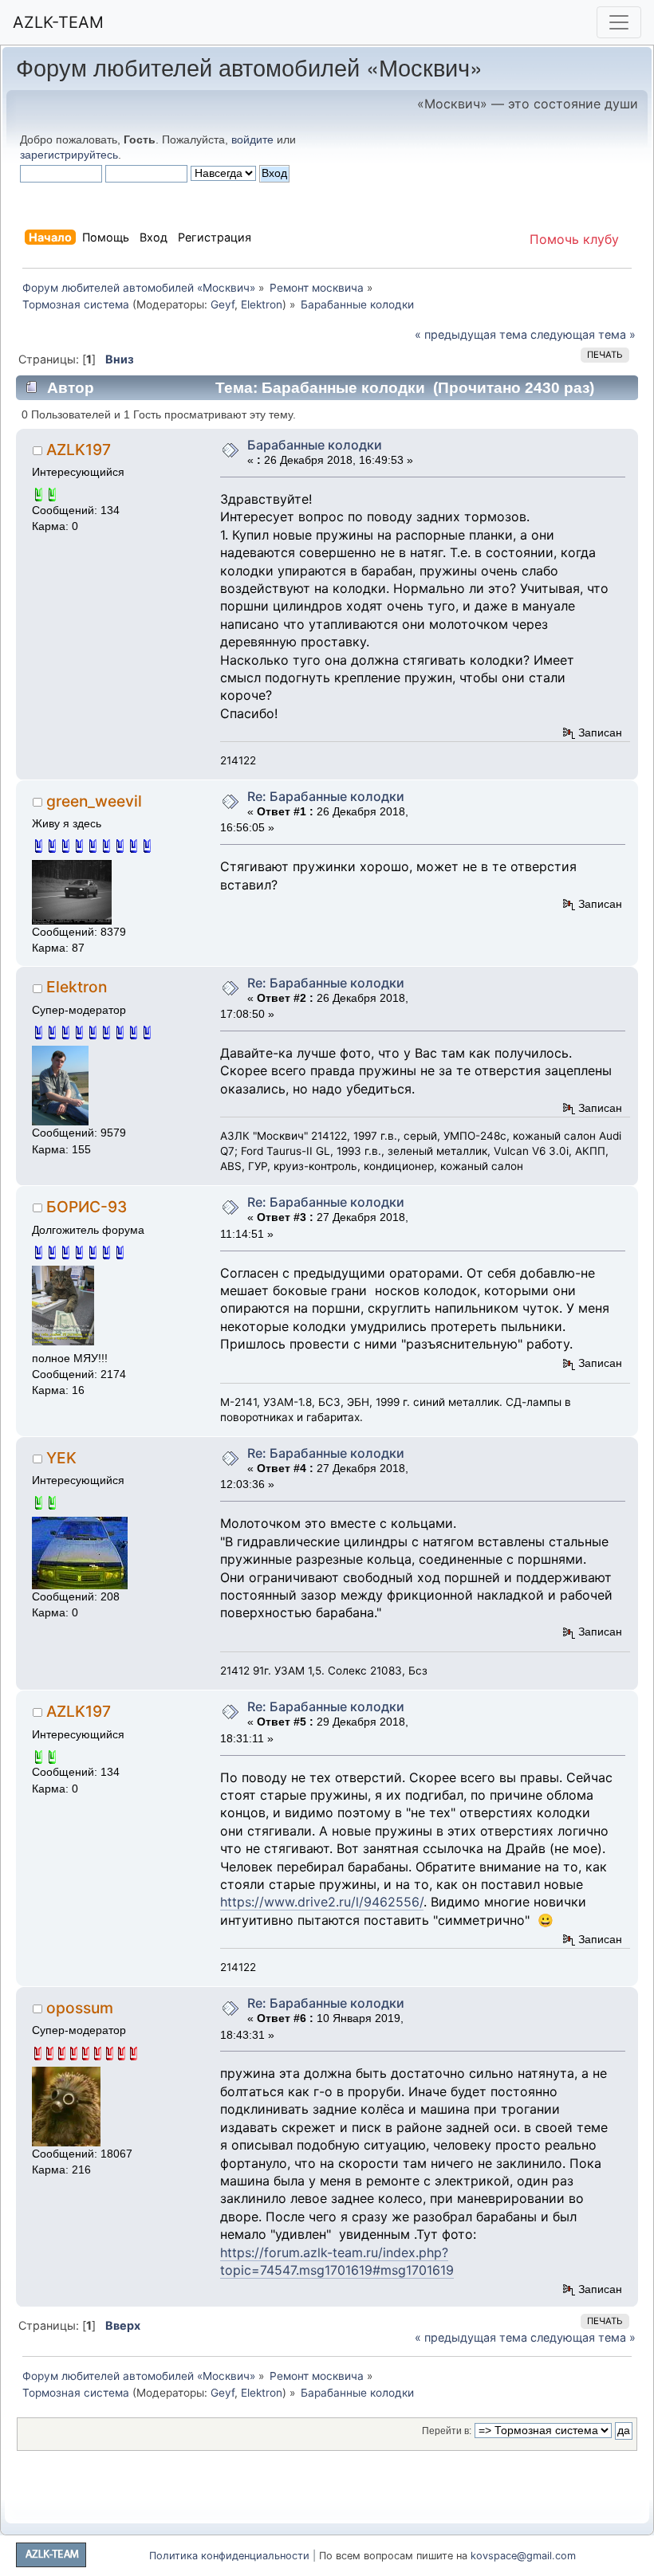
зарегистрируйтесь (69, 155)
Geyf (223, 304)
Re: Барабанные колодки (326, 796)
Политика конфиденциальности (229, 2556)
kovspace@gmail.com (523, 2556)
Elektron (262, 304)
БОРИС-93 (87, 1207)
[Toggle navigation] (619, 22)
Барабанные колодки (315, 445)
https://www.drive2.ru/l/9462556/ (322, 1902)
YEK (61, 1458)
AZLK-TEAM (58, 22)
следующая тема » (583, 334)
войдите (252, 139)
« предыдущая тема (471, 334)
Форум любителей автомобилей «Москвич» (249, 67)
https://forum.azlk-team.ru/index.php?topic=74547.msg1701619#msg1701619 (337, 2261)
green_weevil (94, 801)
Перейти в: (447, 2431)
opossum (80, 2008)
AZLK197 (79, 450)
